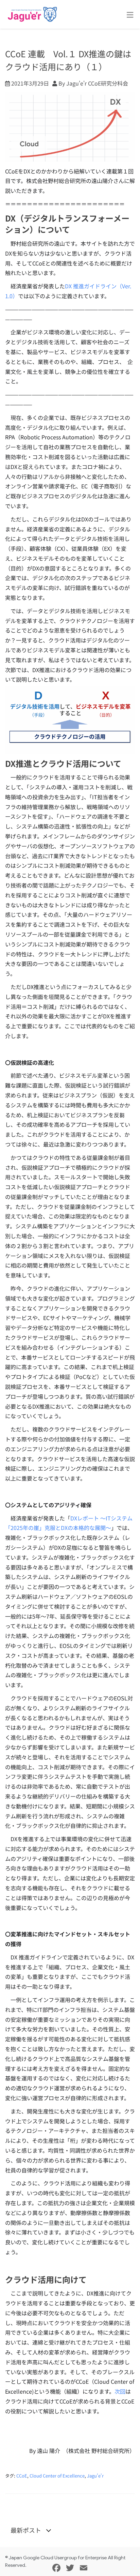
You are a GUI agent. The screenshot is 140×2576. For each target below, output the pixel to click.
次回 (120, 2391)
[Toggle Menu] (130, 15)
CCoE (22, 2476)
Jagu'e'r (95, 2476)
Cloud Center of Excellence (57, 2476)
